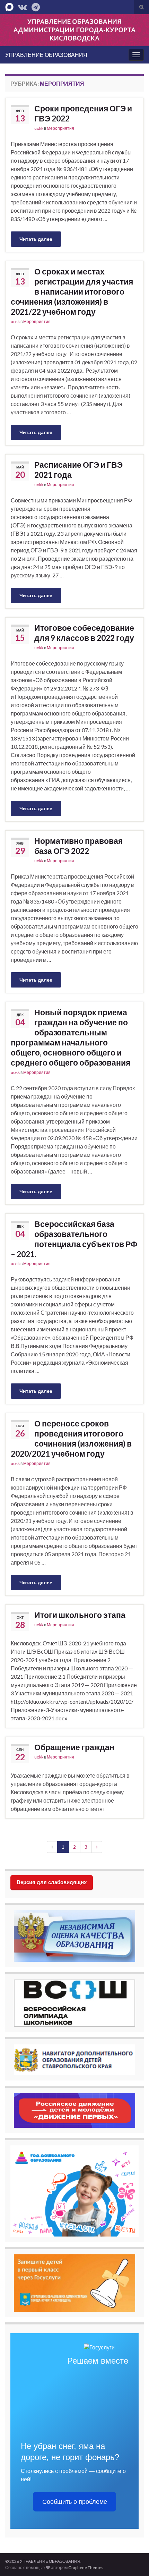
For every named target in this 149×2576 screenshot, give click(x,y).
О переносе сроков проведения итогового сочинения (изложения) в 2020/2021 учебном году (71, 1438)
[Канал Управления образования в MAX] (9, 6)
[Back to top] (133, 2560)
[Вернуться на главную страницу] (74, 30)
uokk (39, 128)
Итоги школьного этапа (80, 1615)
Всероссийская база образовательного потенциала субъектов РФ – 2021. (74, 1239)
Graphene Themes (86, 2567)
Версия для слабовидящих (52, 1882)
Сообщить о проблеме (75, 2502)
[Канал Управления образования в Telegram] (36, 6)
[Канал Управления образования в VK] (23, 6)
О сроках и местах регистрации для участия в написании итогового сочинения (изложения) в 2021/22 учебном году (72, 291)
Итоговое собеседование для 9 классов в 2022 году (84, 633)
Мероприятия (60, 128)
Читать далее (36, 239)
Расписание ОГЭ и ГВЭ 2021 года (78, 470)
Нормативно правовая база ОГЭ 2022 (78, 846)
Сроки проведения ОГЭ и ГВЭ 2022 (83, 113)
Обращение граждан (74, 1747)
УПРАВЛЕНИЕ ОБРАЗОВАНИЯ (46, 55)
